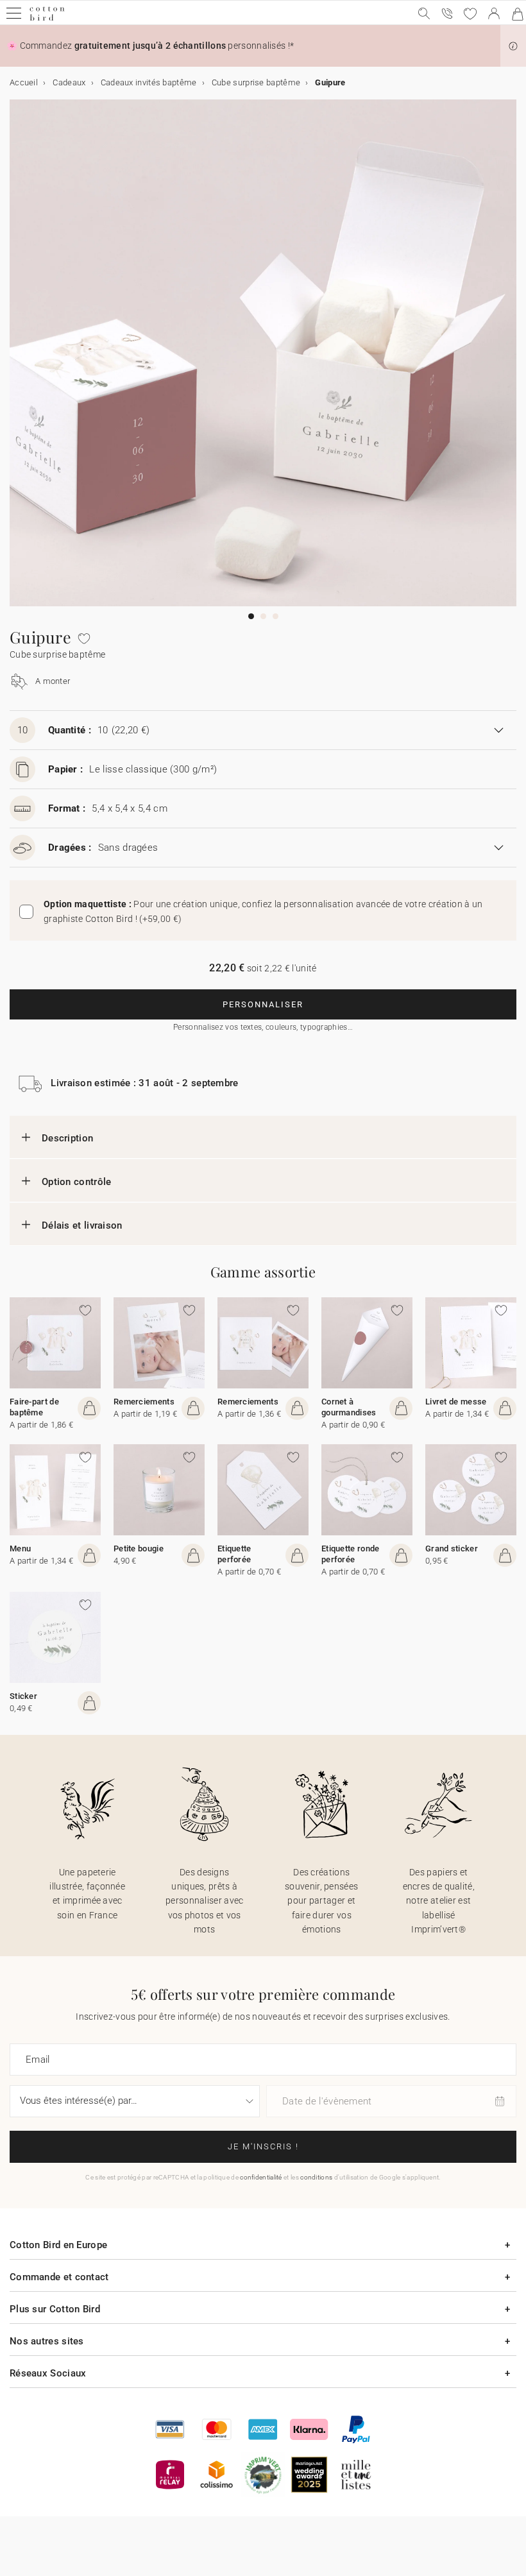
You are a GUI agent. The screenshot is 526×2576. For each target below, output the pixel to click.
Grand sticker (452, 1548)
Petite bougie (139, 1548)
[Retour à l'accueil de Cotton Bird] (47, 19)
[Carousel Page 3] (276, 616)
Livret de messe (456, 1402)
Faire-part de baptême (34, 1407)
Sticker (23, 1696)
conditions (316, 2177)
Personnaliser (263, 1004)
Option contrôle (77, 1182)
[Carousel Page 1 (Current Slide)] (251, 616)
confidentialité (261, 2177)
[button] (513, 46)
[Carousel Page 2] (263, 616)
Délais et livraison (82, 1225)
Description (67, 1138)
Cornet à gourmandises (349, 1407)
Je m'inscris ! (263, 2146)
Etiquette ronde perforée (351, 1554)
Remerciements (144, 1402)
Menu (20, 1548)
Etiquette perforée (234, 1554)
